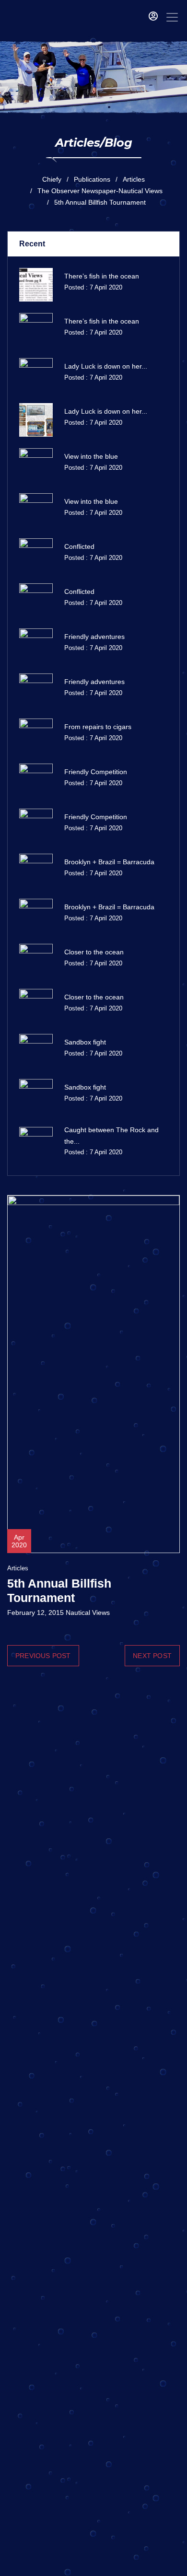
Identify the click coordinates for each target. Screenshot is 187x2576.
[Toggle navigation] (172, 17)
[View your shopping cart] (139, 17)
